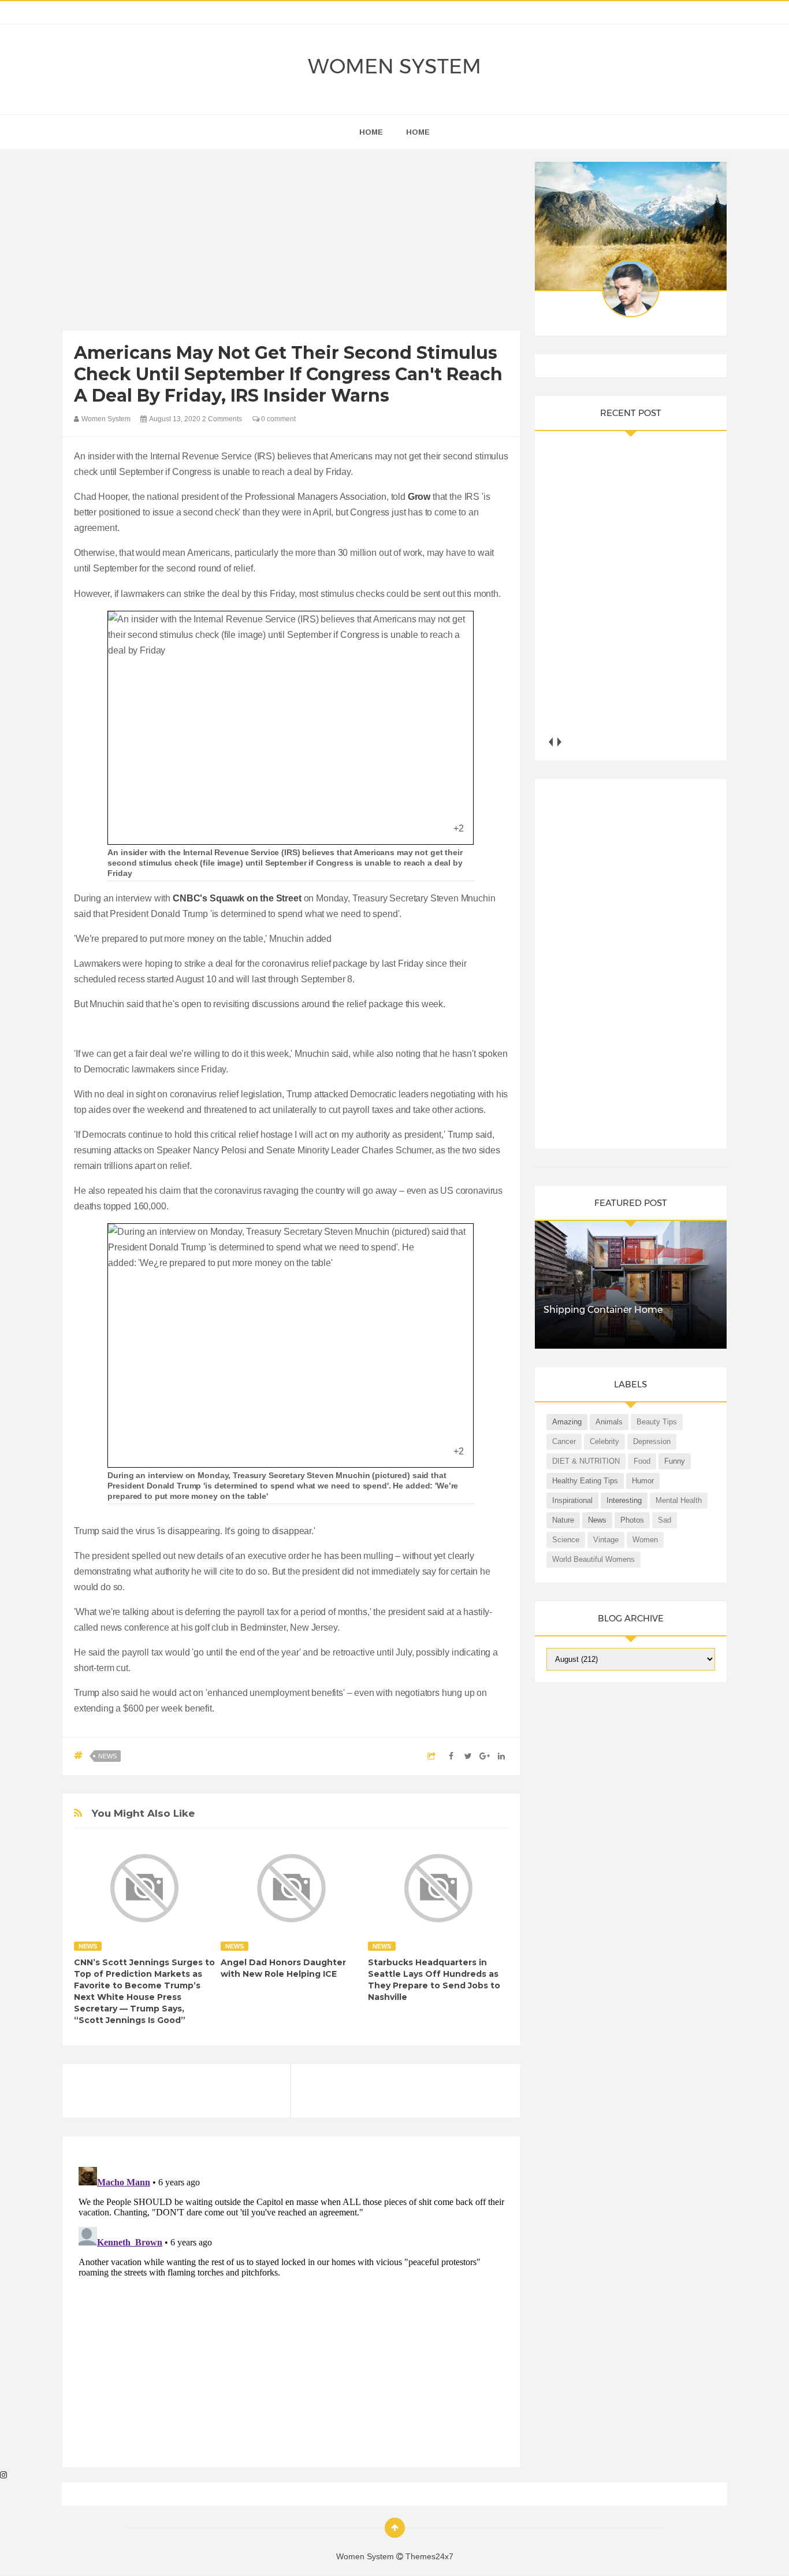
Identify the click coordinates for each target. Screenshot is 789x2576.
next (559, 742)
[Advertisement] (291, 243)
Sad (665, 1520)
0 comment (278, 419)
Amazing (567, 1422)
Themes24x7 (429, 2556)
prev (551, 742)
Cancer (564, 1441)
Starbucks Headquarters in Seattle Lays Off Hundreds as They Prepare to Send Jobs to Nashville (434, 1980)
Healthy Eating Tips (585, 1481)
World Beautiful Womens (593, 1559)
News (107, 1756)
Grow (419, 497)
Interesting (624, 1500)
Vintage (606, 1540)
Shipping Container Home (603, 1310)
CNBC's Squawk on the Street (237, 898)
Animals (609, 1422)
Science (566, 1540)
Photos (632, 1520)
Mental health (679, 1500)
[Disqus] (291, 2307)
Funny (675, 1461)
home (371, 132)
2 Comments (222, 419)
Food (642, 1461)
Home (418, 132)
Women (645, 1540)
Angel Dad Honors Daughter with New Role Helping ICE (283, 1968)
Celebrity (604, 1441)
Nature (563, 1520)
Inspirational (572, 1500)
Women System (394, 66)
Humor (643, 1481)
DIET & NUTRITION (586, 1461)
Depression (652, 1441)
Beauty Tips (657, 1422)
